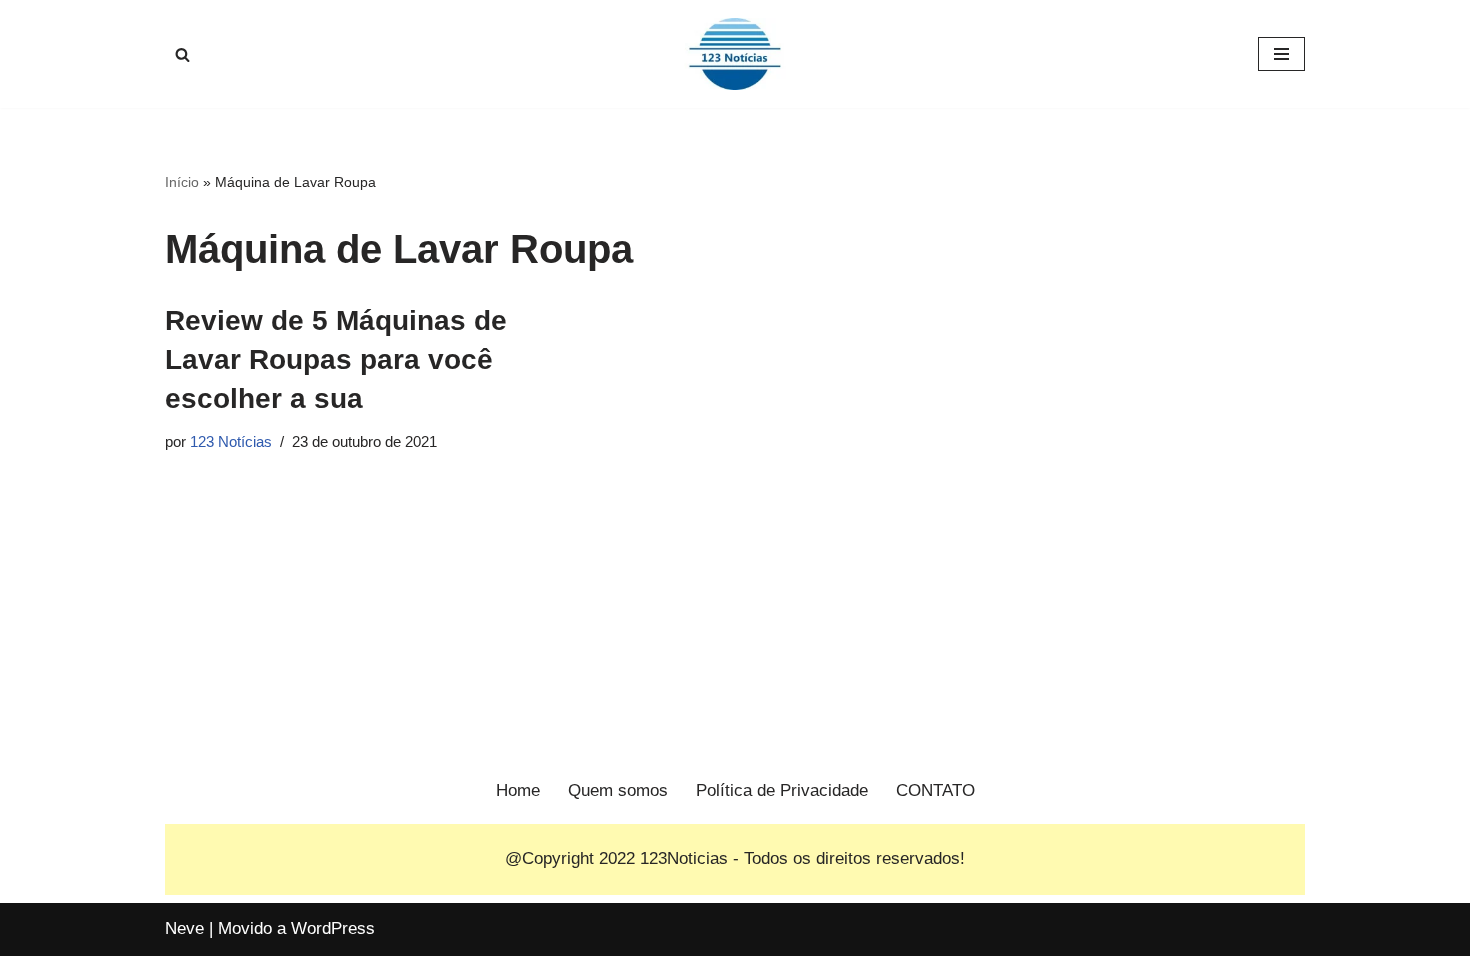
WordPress (333, 928)
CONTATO (935, 790)
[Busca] (182, 54)
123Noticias (684, 858)
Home (518, 790)
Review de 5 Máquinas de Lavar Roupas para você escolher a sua (336, 359)
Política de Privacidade (782, 790)
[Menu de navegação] (1281, 54)
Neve (184, 928)
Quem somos (618, 790)
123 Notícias (231, 441)
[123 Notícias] (735, 54)
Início (182, 182)
